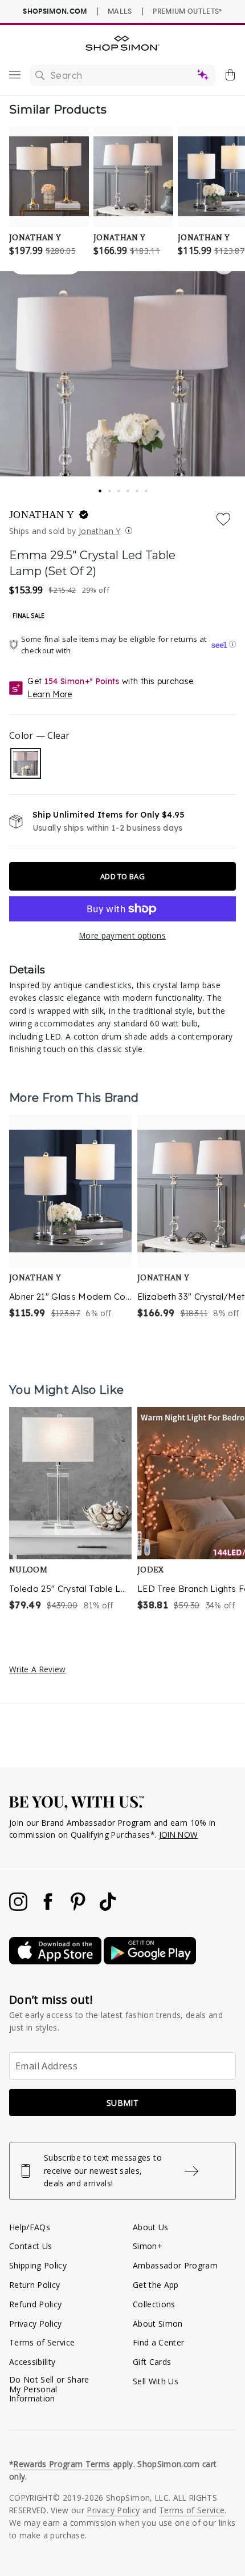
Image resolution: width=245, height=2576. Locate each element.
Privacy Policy (36, 2324)
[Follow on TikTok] (108, 1908)
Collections (154, 2304)
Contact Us (30, 2246)
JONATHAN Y (43, 515)
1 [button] (100, 487)
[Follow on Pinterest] (79, 1908)
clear (26, 763)
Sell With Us (156, 2381)
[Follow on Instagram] (19, 1908)
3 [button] (120, 488)
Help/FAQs (30, 2227)
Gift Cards (152, 2362)
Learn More (50, 694)
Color (39, 735)
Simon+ (148, 2246)
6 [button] (147, 488)
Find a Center (158, 2342)
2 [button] (111, 488)
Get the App (156, 2285)
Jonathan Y (99, 531)
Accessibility (32, 2362)
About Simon (158, 2324)
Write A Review (38, 1669)
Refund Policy (35, 2304)
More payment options (122, 935)
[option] (70, 1218)
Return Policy (34, 2285)
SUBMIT (122, 2103)
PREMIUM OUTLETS (187, 11)
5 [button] (138, 488)
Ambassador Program (175, 2265)
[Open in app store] (56, 1961)
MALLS (120, 11)
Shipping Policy (38, 2265)
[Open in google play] (150, 1961)
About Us (151, 2227)
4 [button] (129, 488)
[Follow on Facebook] (49, 1908)
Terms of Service (42, 2342)
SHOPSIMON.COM (55, 11)
